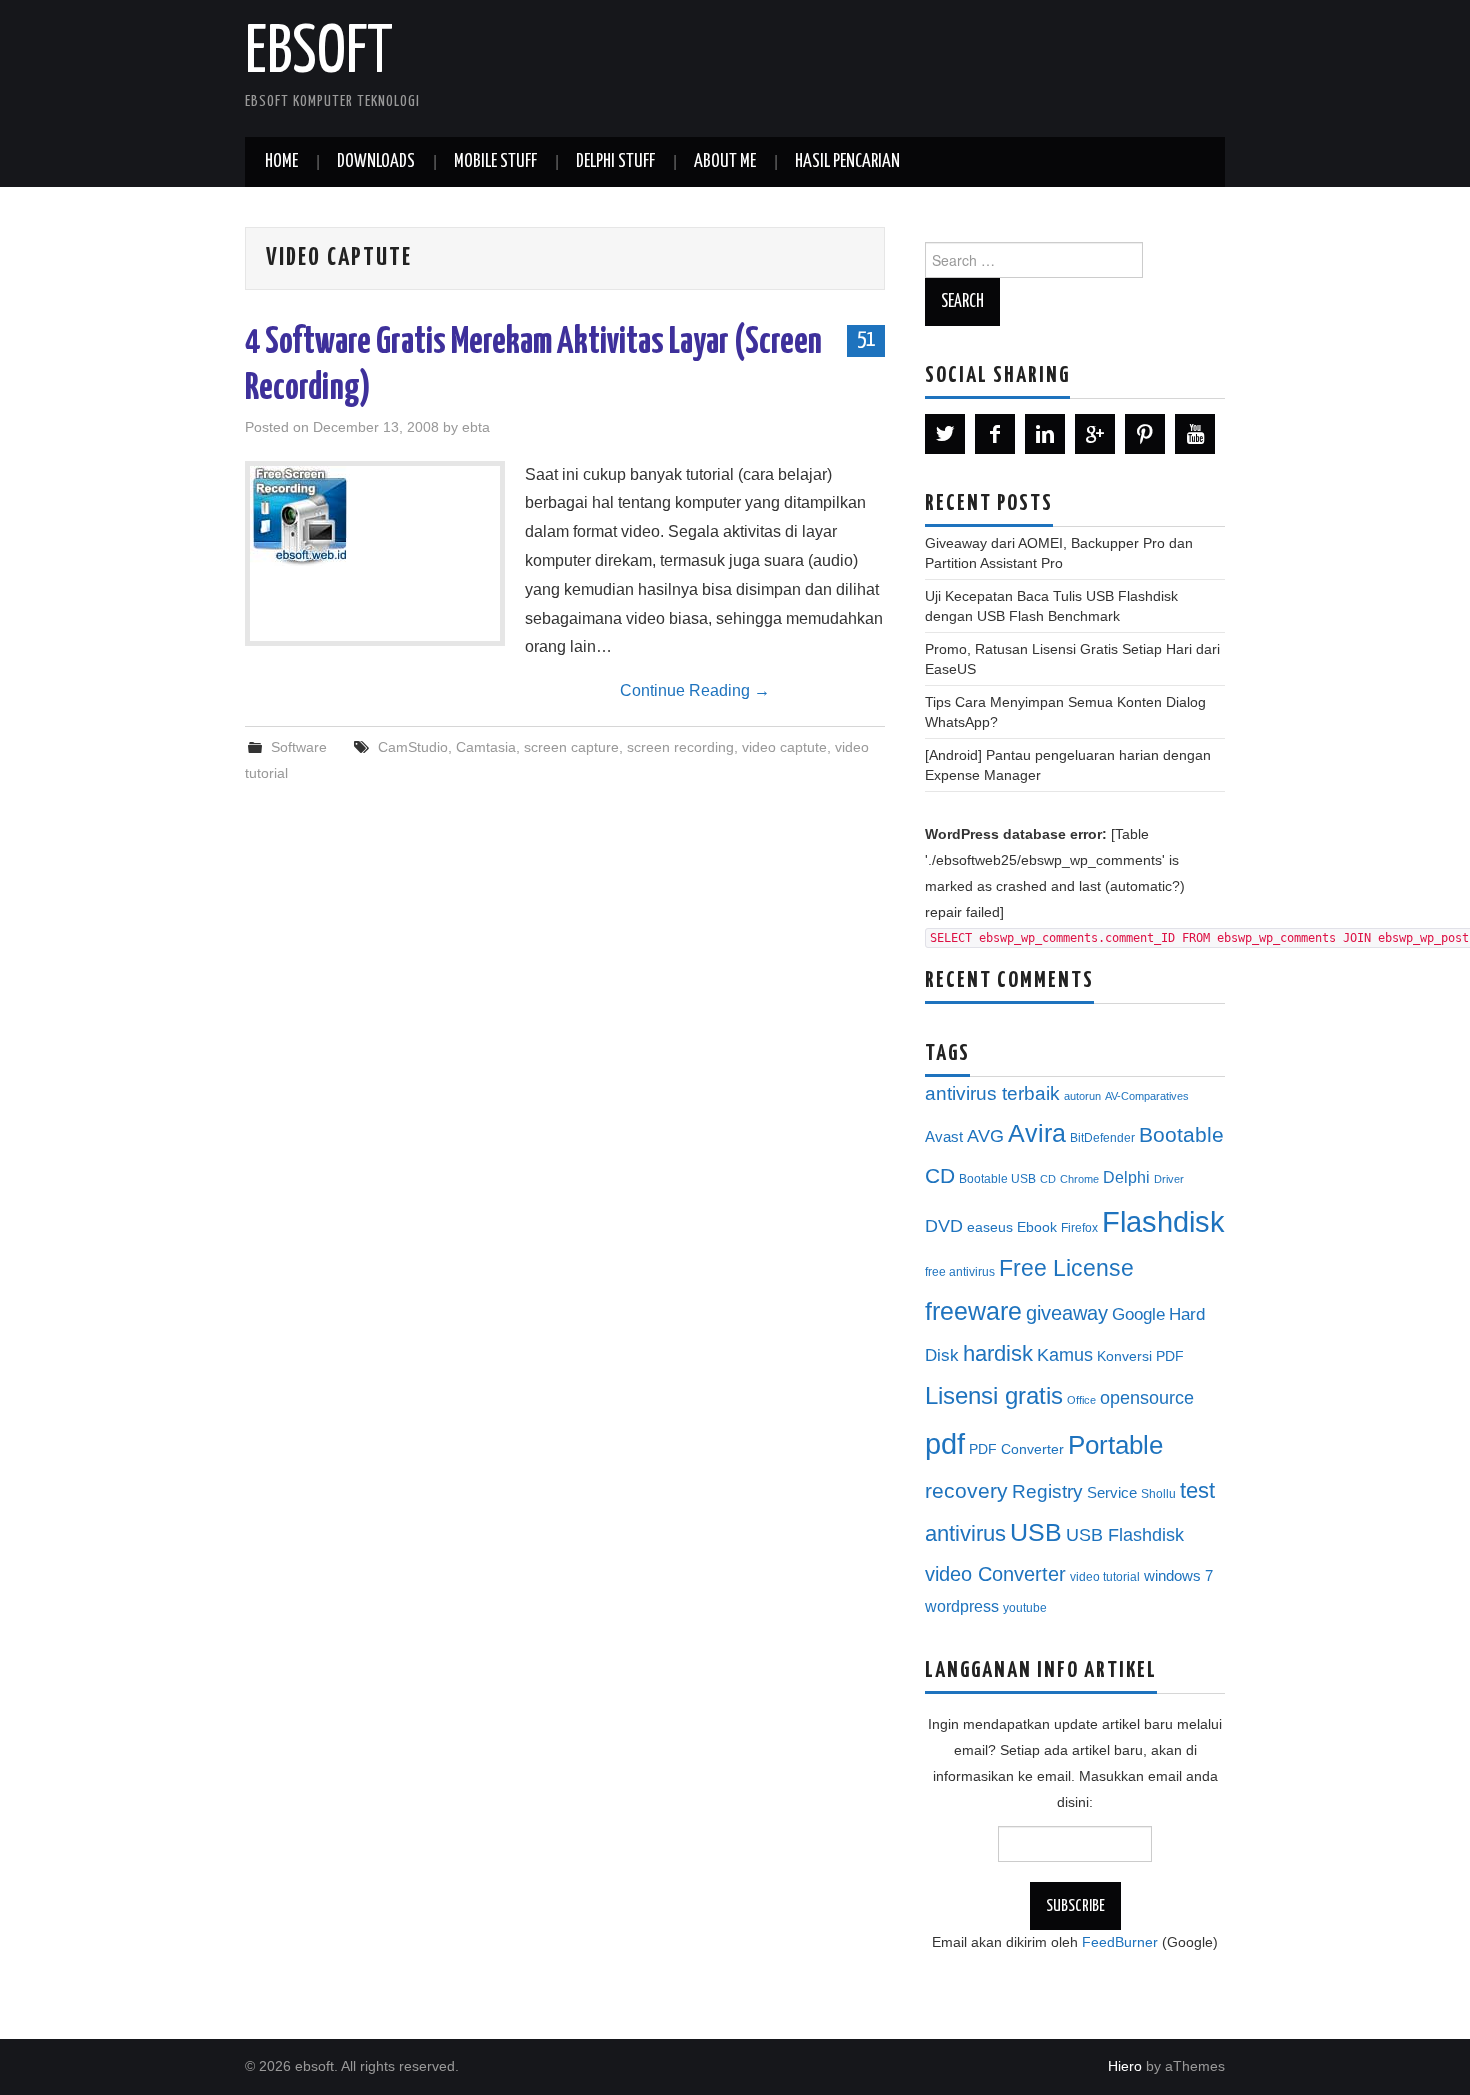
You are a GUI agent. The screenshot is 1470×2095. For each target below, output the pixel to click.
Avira (1037, 1133)
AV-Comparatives (1147, 1096)
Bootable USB (997, 1179)
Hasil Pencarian (847, 162)
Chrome (1079, 1179)
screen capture (571, 747)
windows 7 (1178, 1576)
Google (1138, 1314)
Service (1112, 1493)
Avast (944, 1137)
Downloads (376, 162)
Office (1081, 1400)
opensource (1147, 1398)
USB (1036, 1532)
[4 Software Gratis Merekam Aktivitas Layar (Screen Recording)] (375, 516)
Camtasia (486, 747)
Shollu (1158, 1494)
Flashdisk (1163, 1222)
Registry (1047, 1491)
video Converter (995, 1574)
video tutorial (1105, 1577)
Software (299, 747)
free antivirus (960, 1272)
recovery (966, 1490)
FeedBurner (1120, 1942)
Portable (1115, 1445)
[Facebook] (995, 434)
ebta (476, 427)
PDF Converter (1016, 1449)
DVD (944, 1226)
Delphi (1126, 1177)
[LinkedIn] (1045, 434)
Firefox (1079, 1228)
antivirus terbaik (992, 1093)
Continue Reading (695, 690)
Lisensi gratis (994, 1395)
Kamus (1065, 1355)
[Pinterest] (1145, 434)
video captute (784, 747)
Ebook (1037, 1227)
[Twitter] (945, 434)
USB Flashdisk (1125, 1535)
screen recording (680, 747)
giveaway (1067, 1313)
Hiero (1125, 2066)
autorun (1082, 1096)
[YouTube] (1195, 434)
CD (1048, 1179)
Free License (1066, 1268)
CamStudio (413, 747)
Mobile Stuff (495, 162)
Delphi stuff (615, 162)
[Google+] (1095, 434)
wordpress (962, 1606)
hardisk (998, 1353)
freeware (973, 1311)
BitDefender (1102, 1138)
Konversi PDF (1140, 1356)
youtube (1025, 1608)
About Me (725, 162)
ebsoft (319, 54)
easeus (990, 1227)
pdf (945, 1443)
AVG (985, 1136)
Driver (1169, 1179)
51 (866, 340)
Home (281, 162)
